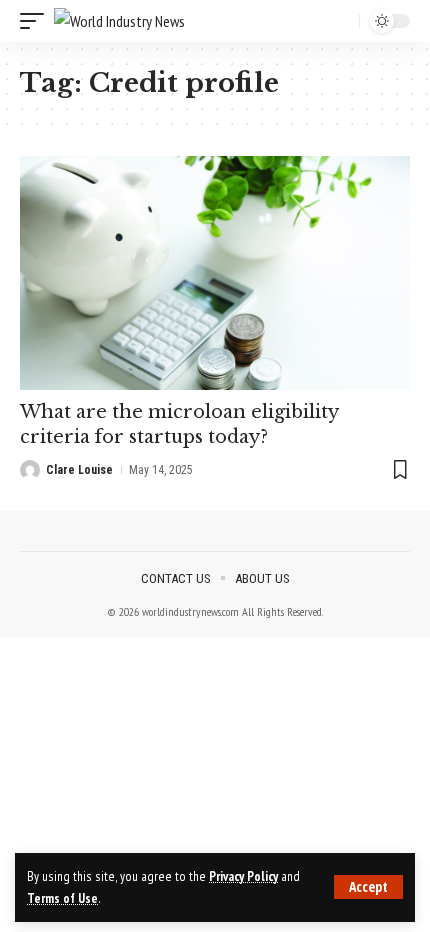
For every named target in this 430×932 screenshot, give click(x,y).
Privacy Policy (243, 876)
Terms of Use (62, 898)
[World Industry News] (119, 21)
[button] (368, 887)
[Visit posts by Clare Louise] (30, 470)
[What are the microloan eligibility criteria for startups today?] (215, 273)
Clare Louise (79, 470)
